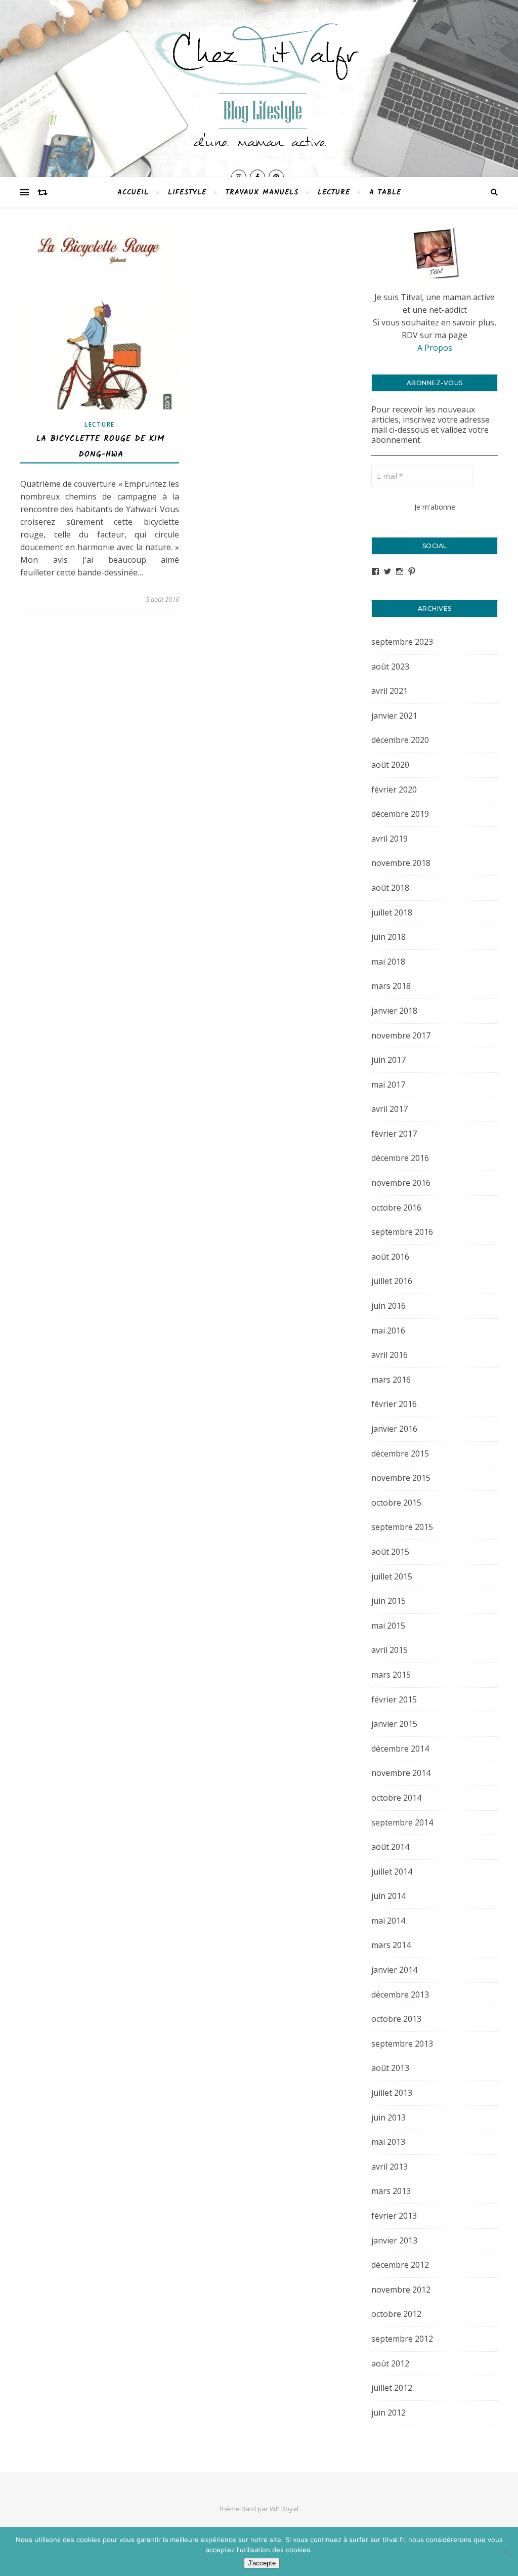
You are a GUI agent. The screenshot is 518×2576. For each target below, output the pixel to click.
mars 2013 (391, 2191)
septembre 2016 (402, 1232)
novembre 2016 (401, 1183)
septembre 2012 (402, 2339)
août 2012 (390, 2363)
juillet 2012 (392, 2388)
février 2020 (394, 790)
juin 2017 (388, 1060)
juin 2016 (388, 1306)
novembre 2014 (401, 1773)
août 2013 (390, 2068)
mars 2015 (391, 1675)
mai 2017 (388, 1085)
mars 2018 (391, 986)
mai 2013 (388, 2142)
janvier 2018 (394, 1011)
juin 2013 (388, 2117)
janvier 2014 (394, 1970)
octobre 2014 (396, 1798)
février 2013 (394, 2216)
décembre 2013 (400, 1995)
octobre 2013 (396, 2019)
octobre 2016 (396, 1208)
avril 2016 (390, 1355)
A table (385, 192)
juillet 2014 (392, 1872)
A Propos (435, 348)
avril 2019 (390, 839)
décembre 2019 (400, 814)
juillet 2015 (392, 1576)
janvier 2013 (394, 2240)
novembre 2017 (401, 1035)
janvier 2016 (394, 1429)
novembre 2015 (401, 1478)
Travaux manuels (262, 192)
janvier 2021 (394, 716)
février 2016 (394, 1404)
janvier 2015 (394, 1724)
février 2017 (394, 1134)
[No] (505, 2552)
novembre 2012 (401, 2290)
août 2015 (390, 1552)
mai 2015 (388, 1626)
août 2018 (390, 888)
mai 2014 (388, 1921)
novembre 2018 (401, 863)
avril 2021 (390, 691)
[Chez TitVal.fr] (259, 80)
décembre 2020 (400, 740)
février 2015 (394, 1699)
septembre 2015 (402, 1527)
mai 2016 (388, 1331)
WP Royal (284, 2509)
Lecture (334, 192)
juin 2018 (388, 937)
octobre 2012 (396, 2314)
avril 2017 (390, 1109)
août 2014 (390, 1847)
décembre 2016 (400, 1158)
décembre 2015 (400, 1453)
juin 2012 (388, 2413)
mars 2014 (391, 1945)
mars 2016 (391, 1380)
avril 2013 (390, 2167)
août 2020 (390, 765)
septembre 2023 (402, 642)
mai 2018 (388, 962)
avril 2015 (390, 1650)
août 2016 (390, 1257)
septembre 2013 (402, 2044)
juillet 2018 (392, 912)
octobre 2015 (396, 1503)
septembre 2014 (402, 1822)
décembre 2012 (400, 2265)
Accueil (133, 192)
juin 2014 (388, 1896)
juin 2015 (388, 1601)
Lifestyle (187, 192)
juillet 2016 (392, 1281)
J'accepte (262, 2563)
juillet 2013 (392, 2093)
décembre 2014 (400, 1749)
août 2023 (390, 667)
